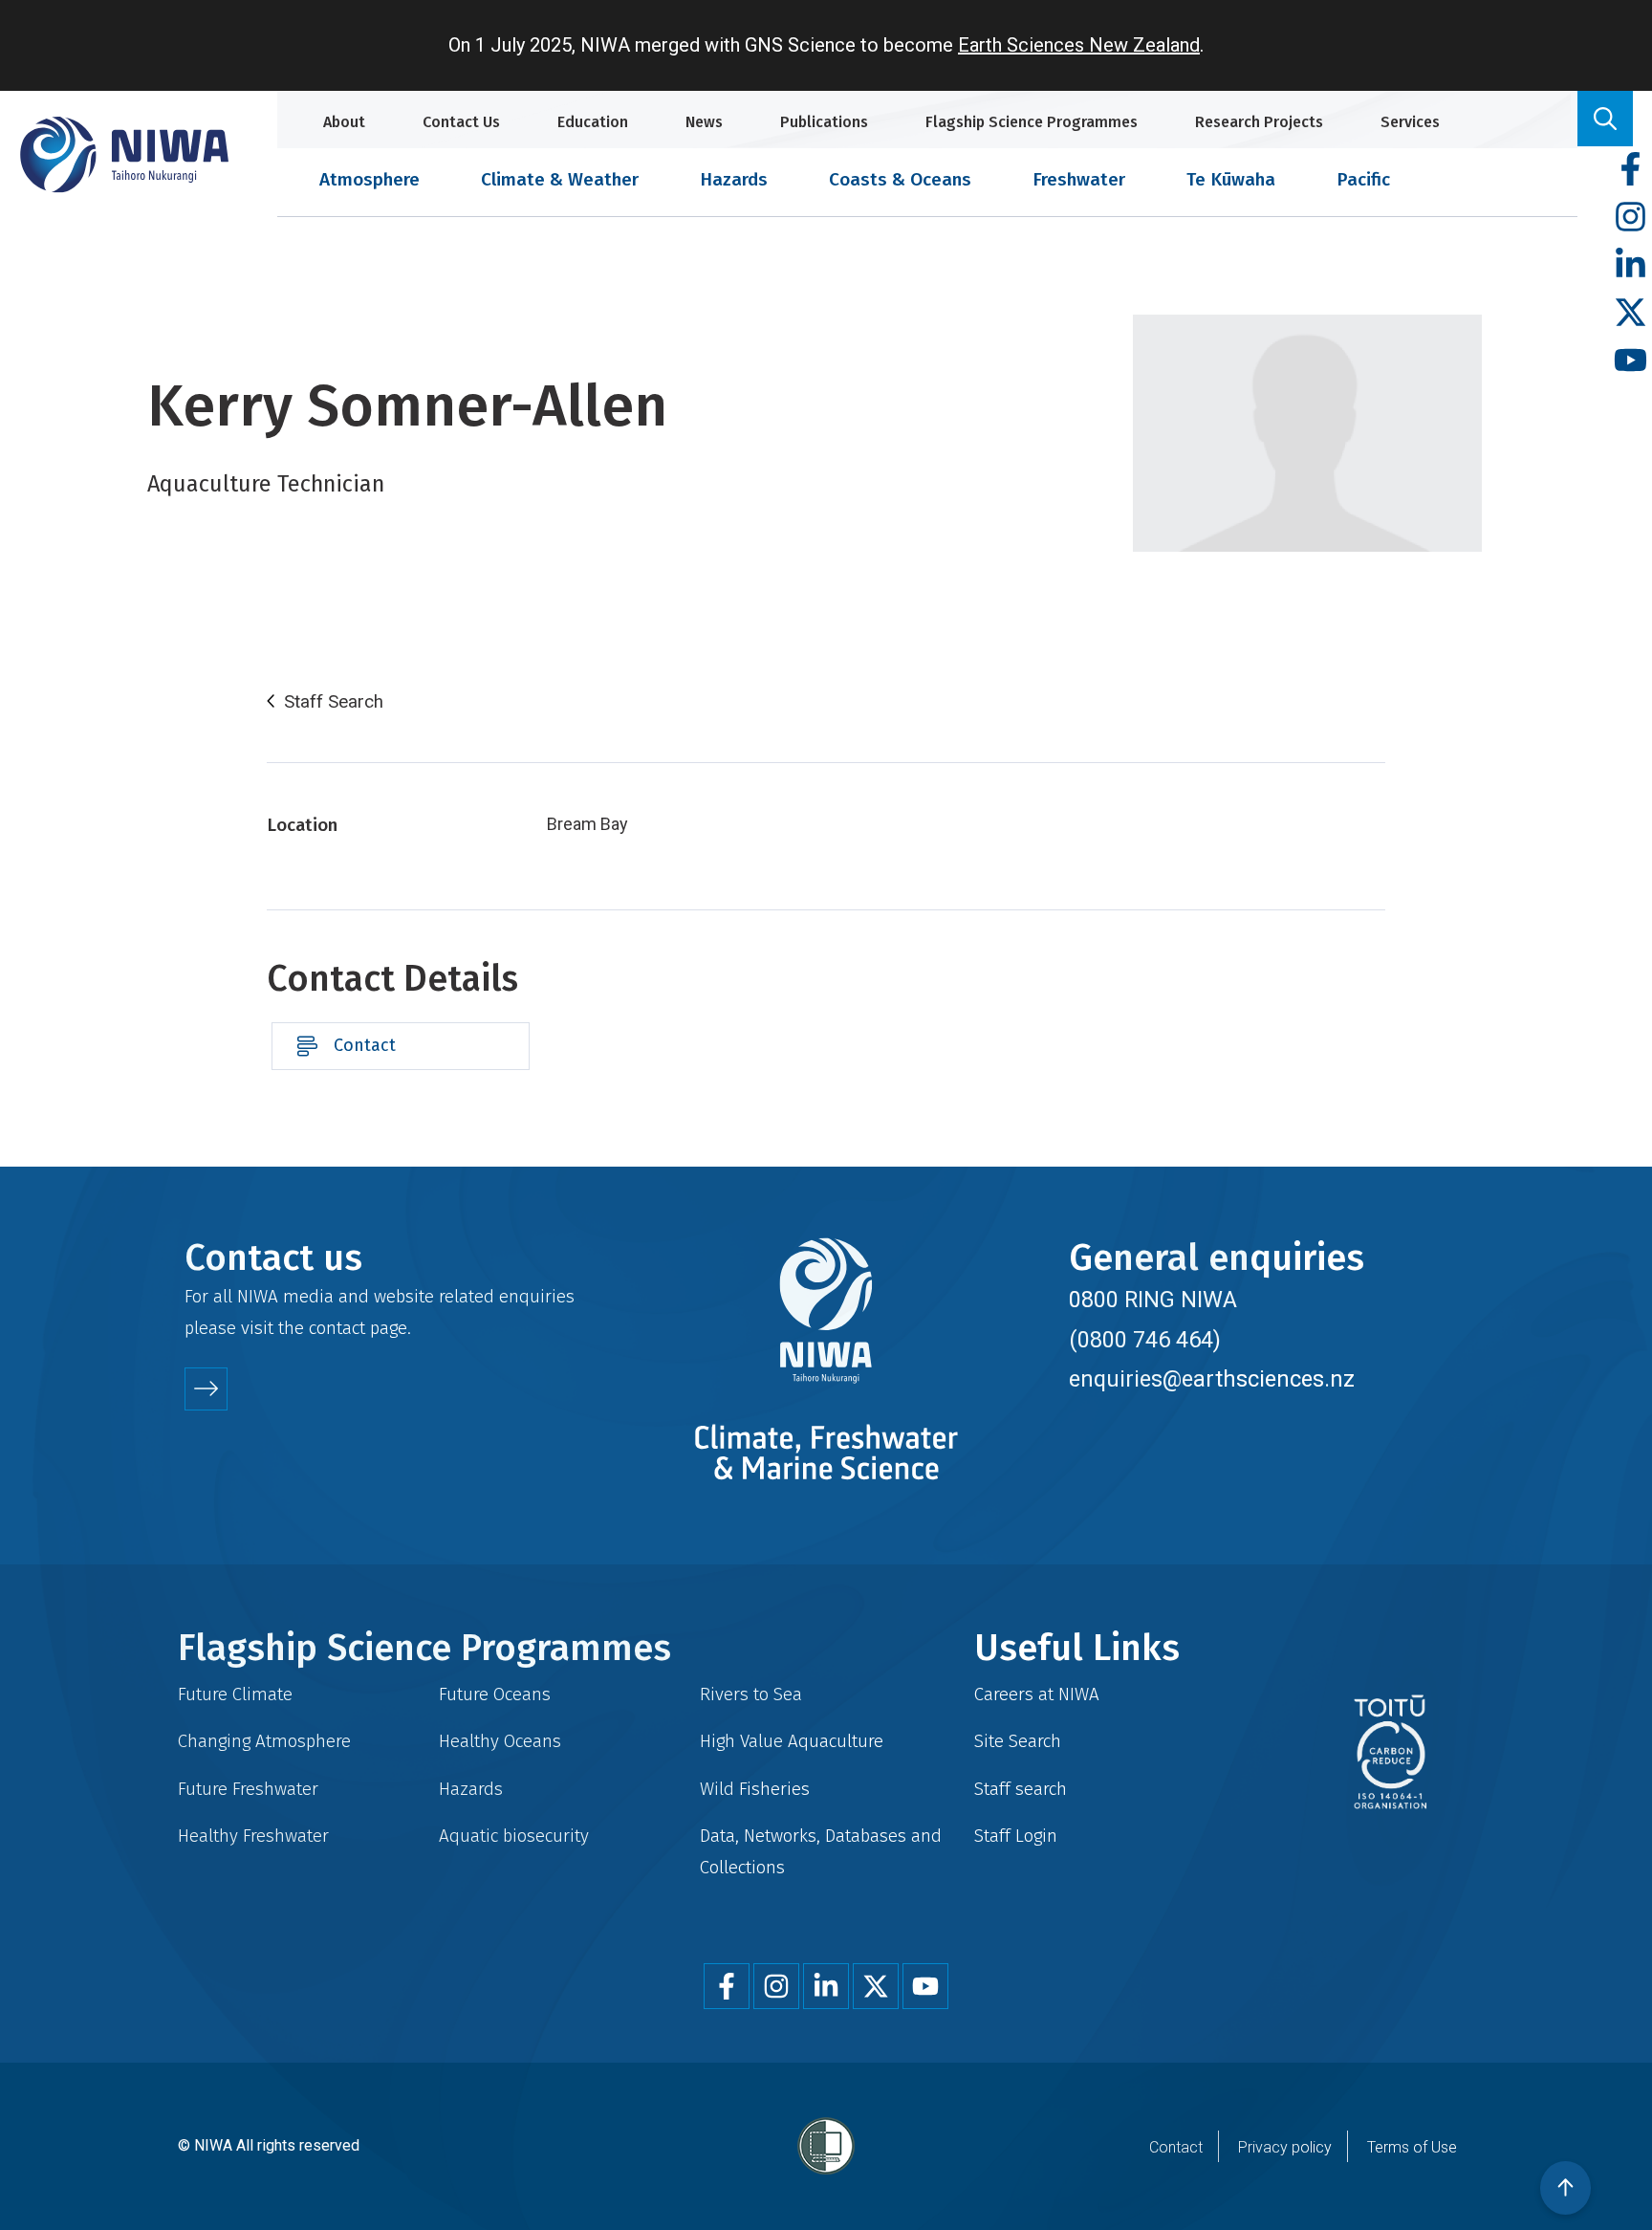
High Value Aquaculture (792, 1741)
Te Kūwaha (1231, 179)
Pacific (1363, 179)
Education (593, 122)
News (704, 122)
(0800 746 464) (1145, 1340)
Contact (365, 1045)
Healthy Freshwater (253, 1836)
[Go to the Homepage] (124, 154)
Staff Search (334, 702)
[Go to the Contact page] (206, 1389)
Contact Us (461, 122)
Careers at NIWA (1037, 1694)
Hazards (734, 179)
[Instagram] (1630, 218)
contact (337, 1328)
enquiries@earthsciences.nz (1212, 1379)
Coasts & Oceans (900, 179)
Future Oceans (495, 1694)
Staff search (1021, 1789)
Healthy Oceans (500, 1741)
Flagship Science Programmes (1032, 122)
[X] (1630, 313)
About (344, 122)
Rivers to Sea (751, 1694)
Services (1410, 122)
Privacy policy (1285, 2147)
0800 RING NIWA (1153, 1300)
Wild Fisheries (755, 1789)
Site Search (1018, 1741)
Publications (824, 122)
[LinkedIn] (1630, 265)
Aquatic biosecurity (514, 1836)
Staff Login (1016, 1836)
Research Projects (1259, 122)
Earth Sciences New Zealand (1079, 45)
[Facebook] (1630, 170)
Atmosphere (370, 179)
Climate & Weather (560, 179)
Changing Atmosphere (264, 1741)
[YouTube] (1630, 361)
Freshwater (1079, 179)
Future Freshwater (248, 1789)
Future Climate (235, 1694)
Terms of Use (1412, 2147)
